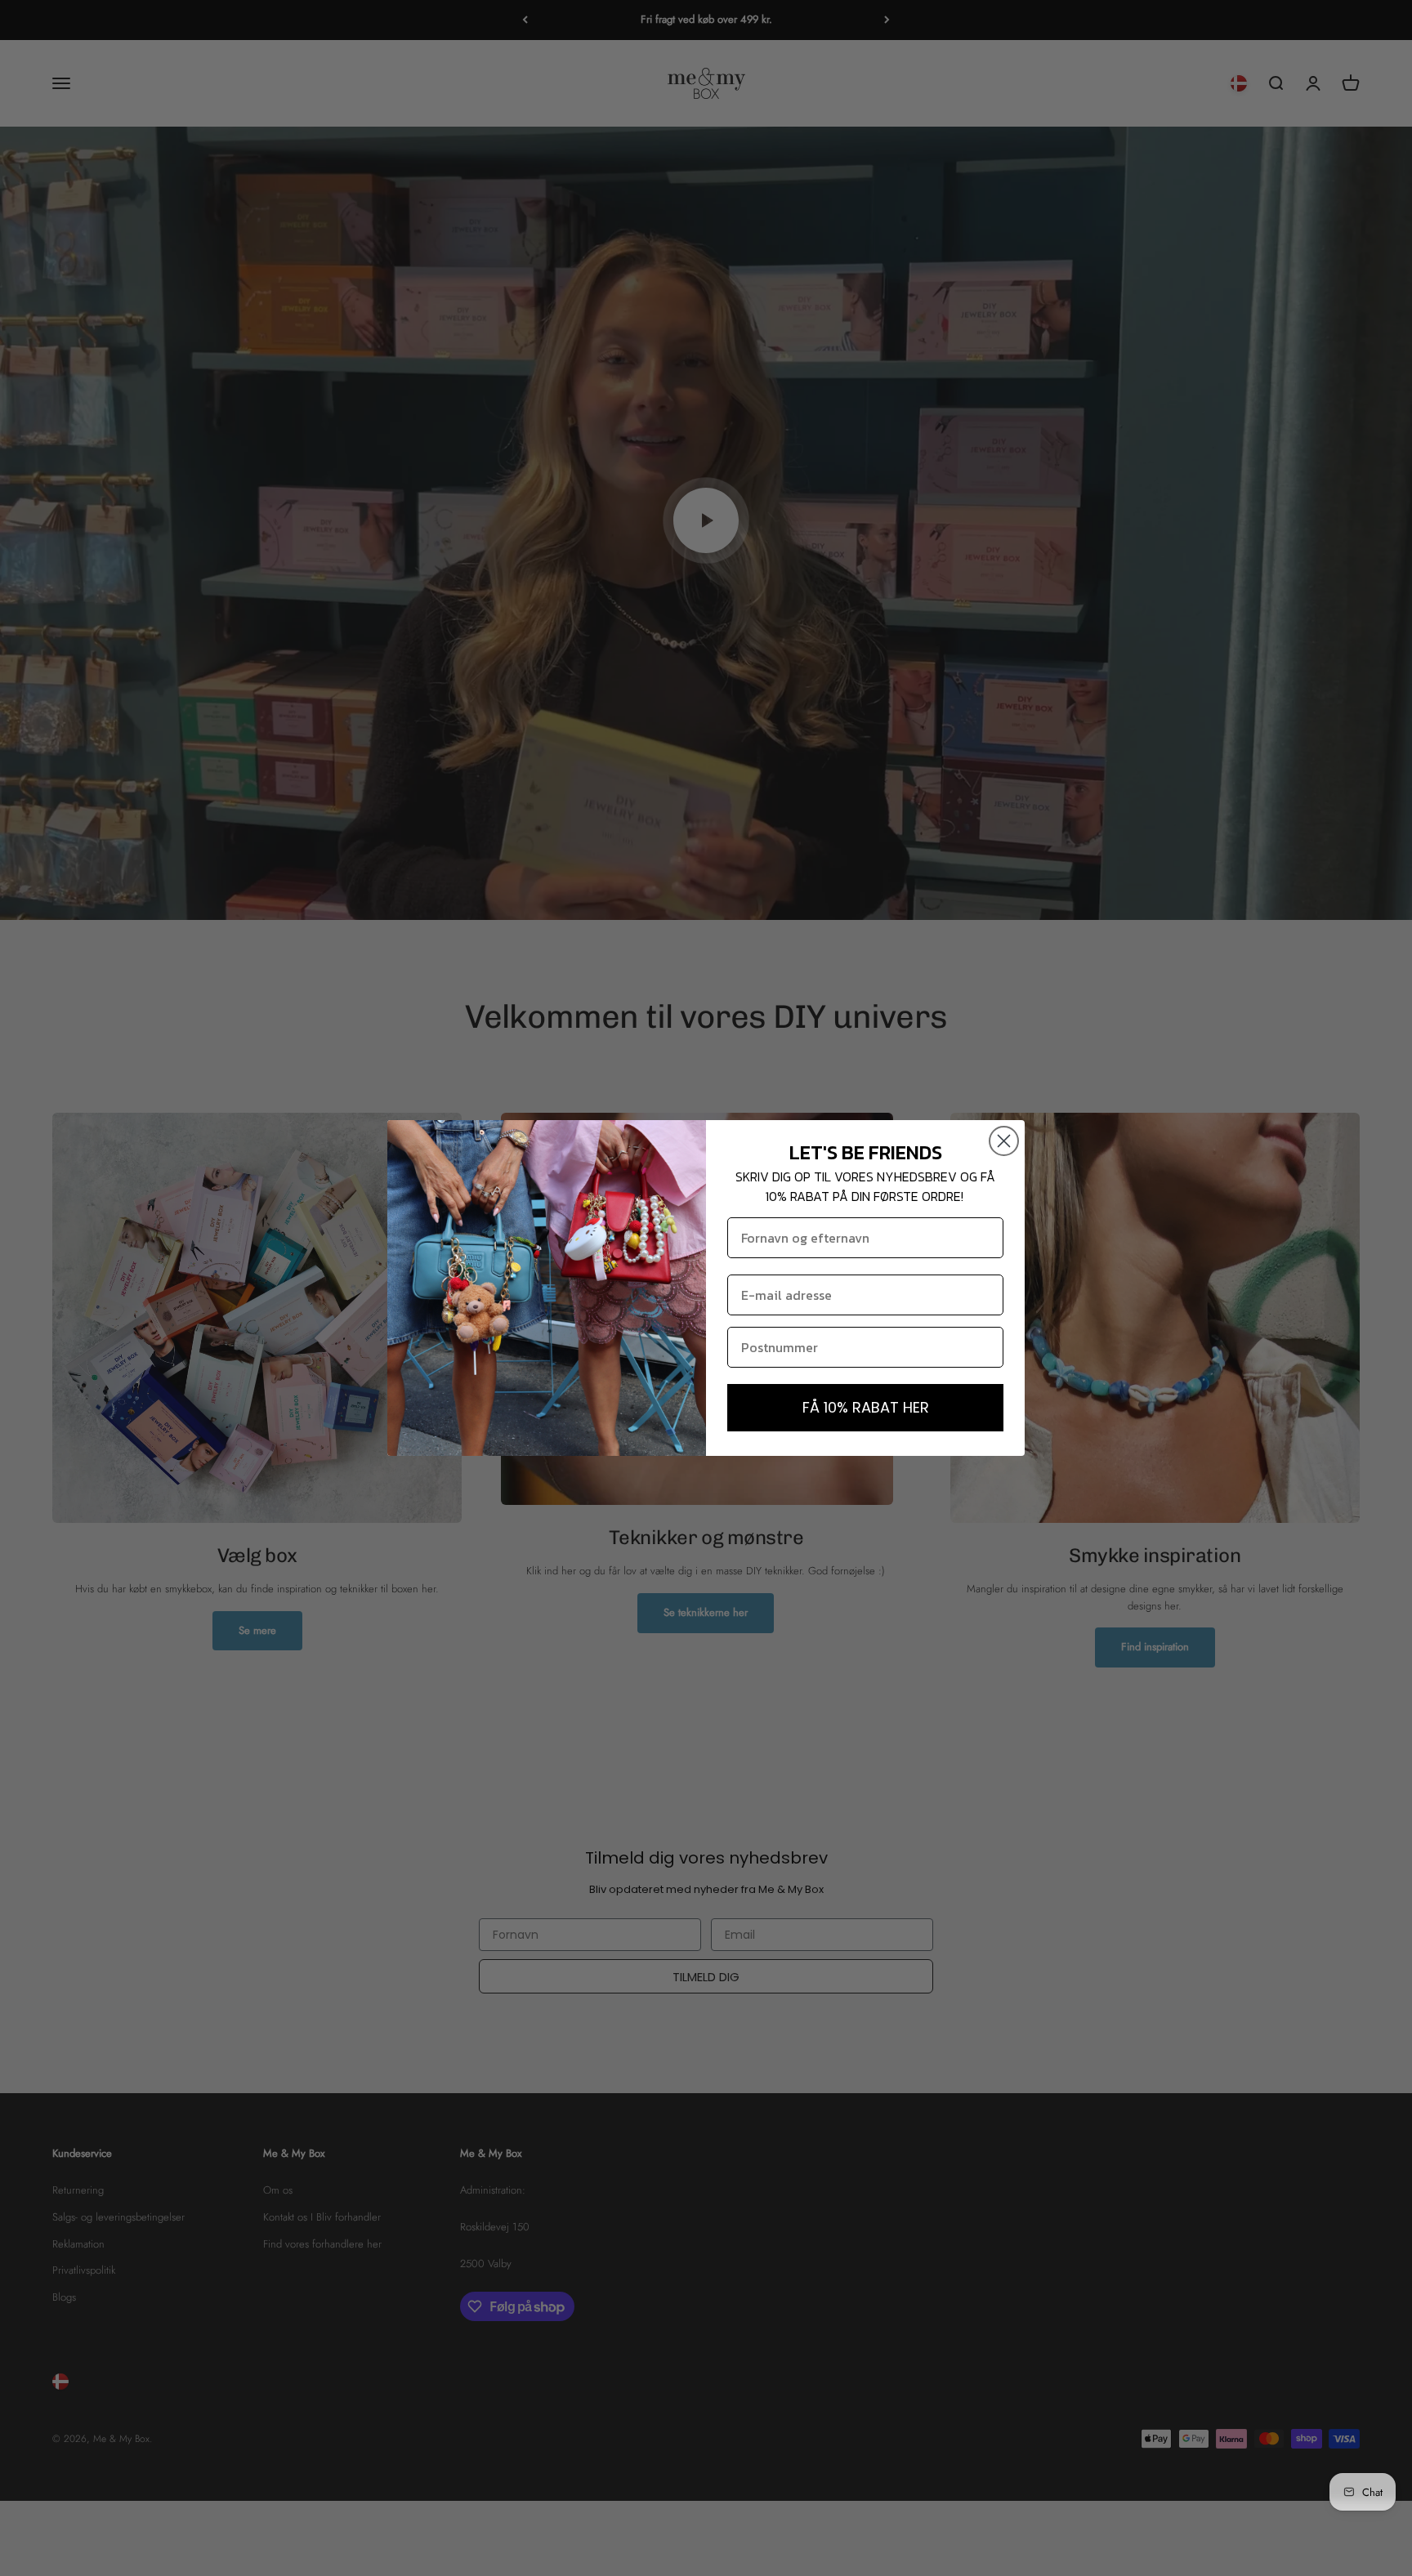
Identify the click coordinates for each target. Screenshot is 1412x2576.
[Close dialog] (1004, 1141)
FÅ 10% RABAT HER (866, 1407)
